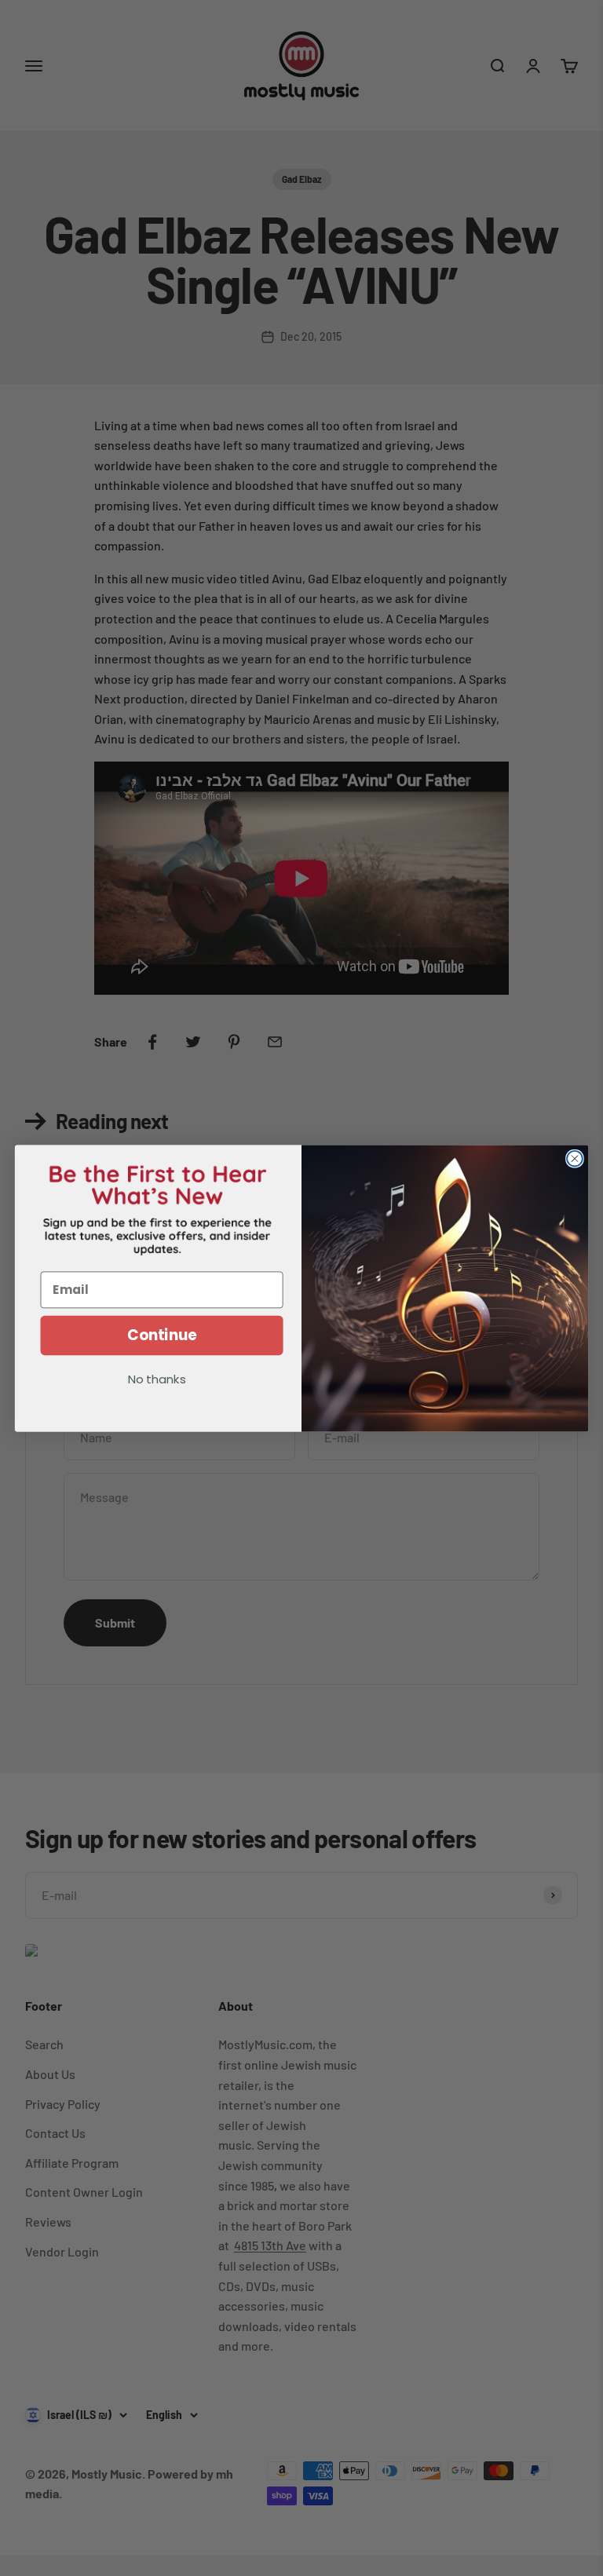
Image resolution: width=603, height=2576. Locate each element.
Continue (162, 1335)
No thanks (157, 1380)
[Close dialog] (575, 1158)
